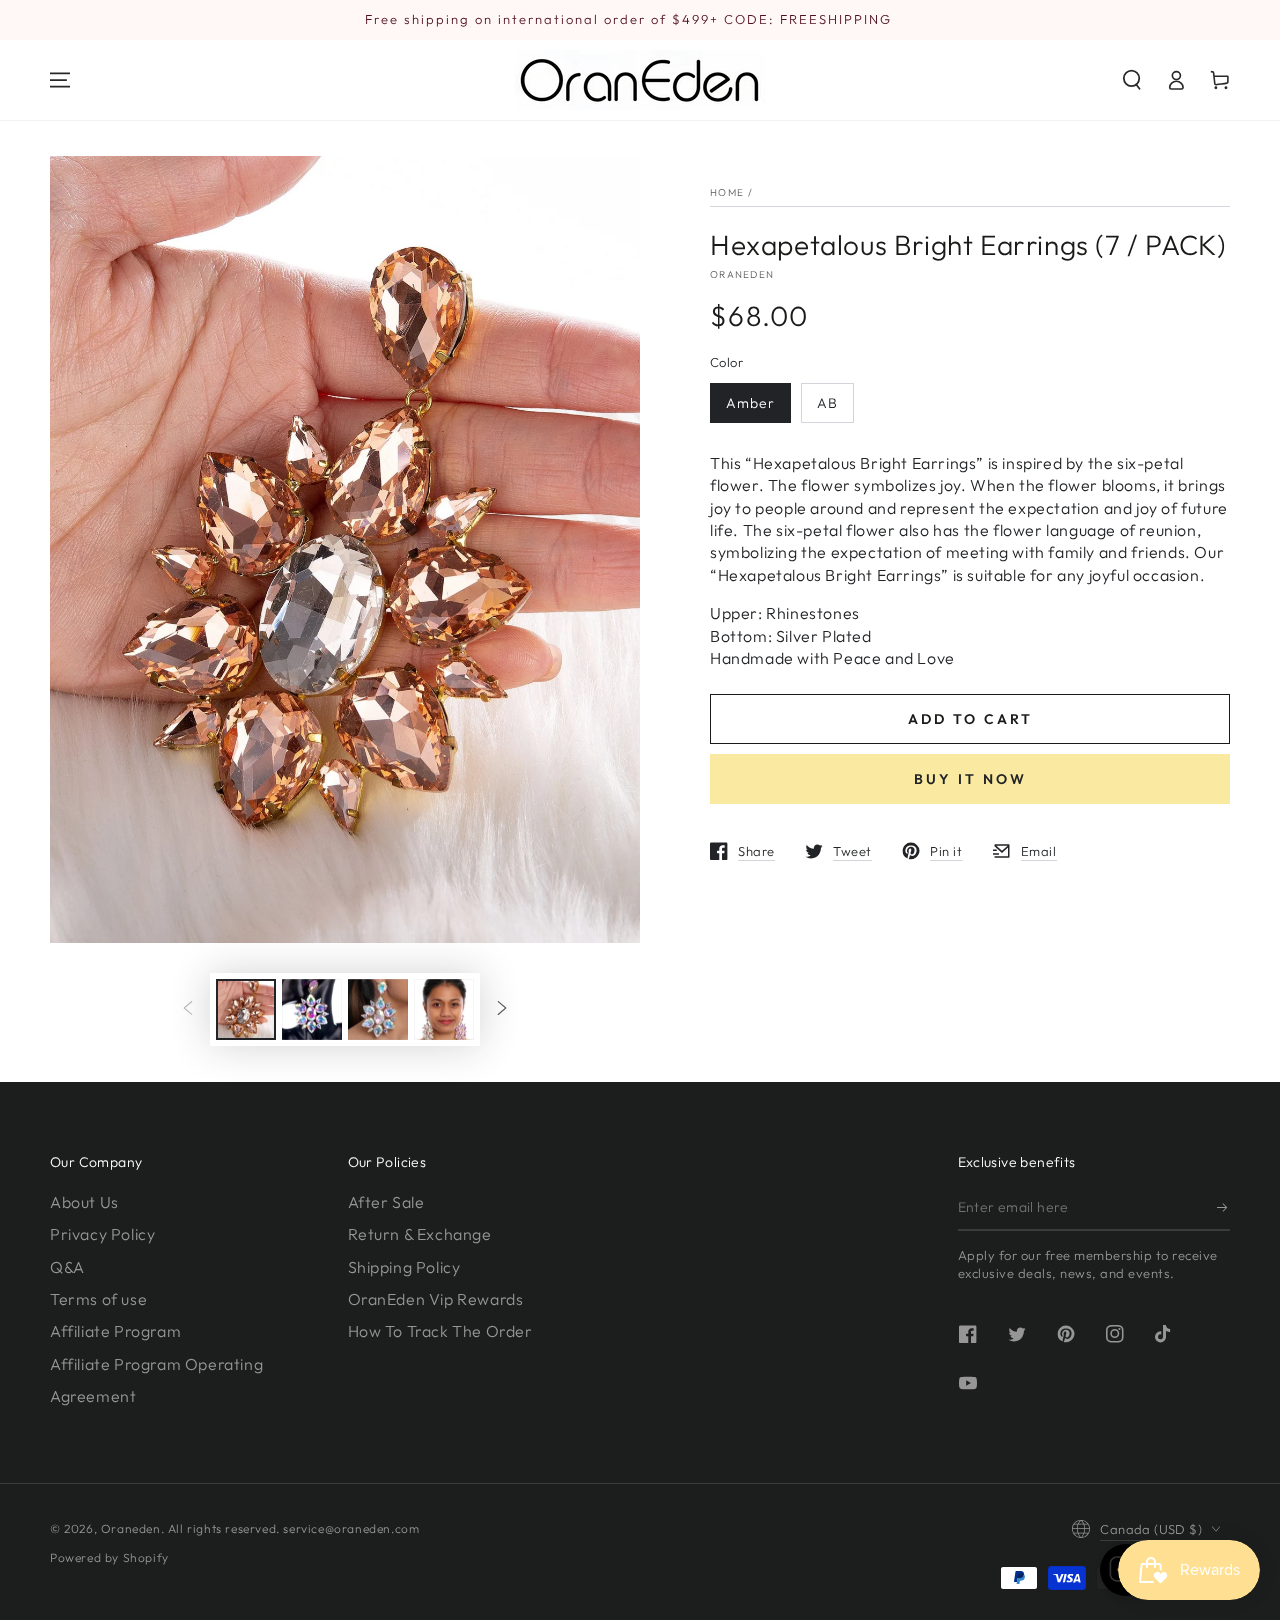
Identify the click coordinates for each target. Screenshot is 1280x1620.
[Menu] (60, 80)
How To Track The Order (440, 1331)
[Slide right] (502, 1009)
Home (727, 192)
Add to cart (970, 719)
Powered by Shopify (109, 1557)
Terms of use (98, 1299)
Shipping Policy (404, 1267)
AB (827, 403)
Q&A (67, 1267)
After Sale (386, 1202)
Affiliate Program (115, 1331)
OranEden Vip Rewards (436, 1299)
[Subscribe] (1223, 1208)
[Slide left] (188, 1009)
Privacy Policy (102, 1234)
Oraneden (742, 274)
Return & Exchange (420, 1234)
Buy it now (970, 779)
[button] (1132, 80)
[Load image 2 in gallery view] (312, 1009)
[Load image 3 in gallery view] (378, 1009)
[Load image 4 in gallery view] (444, 1009)
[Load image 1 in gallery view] (246, 1009)
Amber (750, 403)
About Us (84, 1202)
